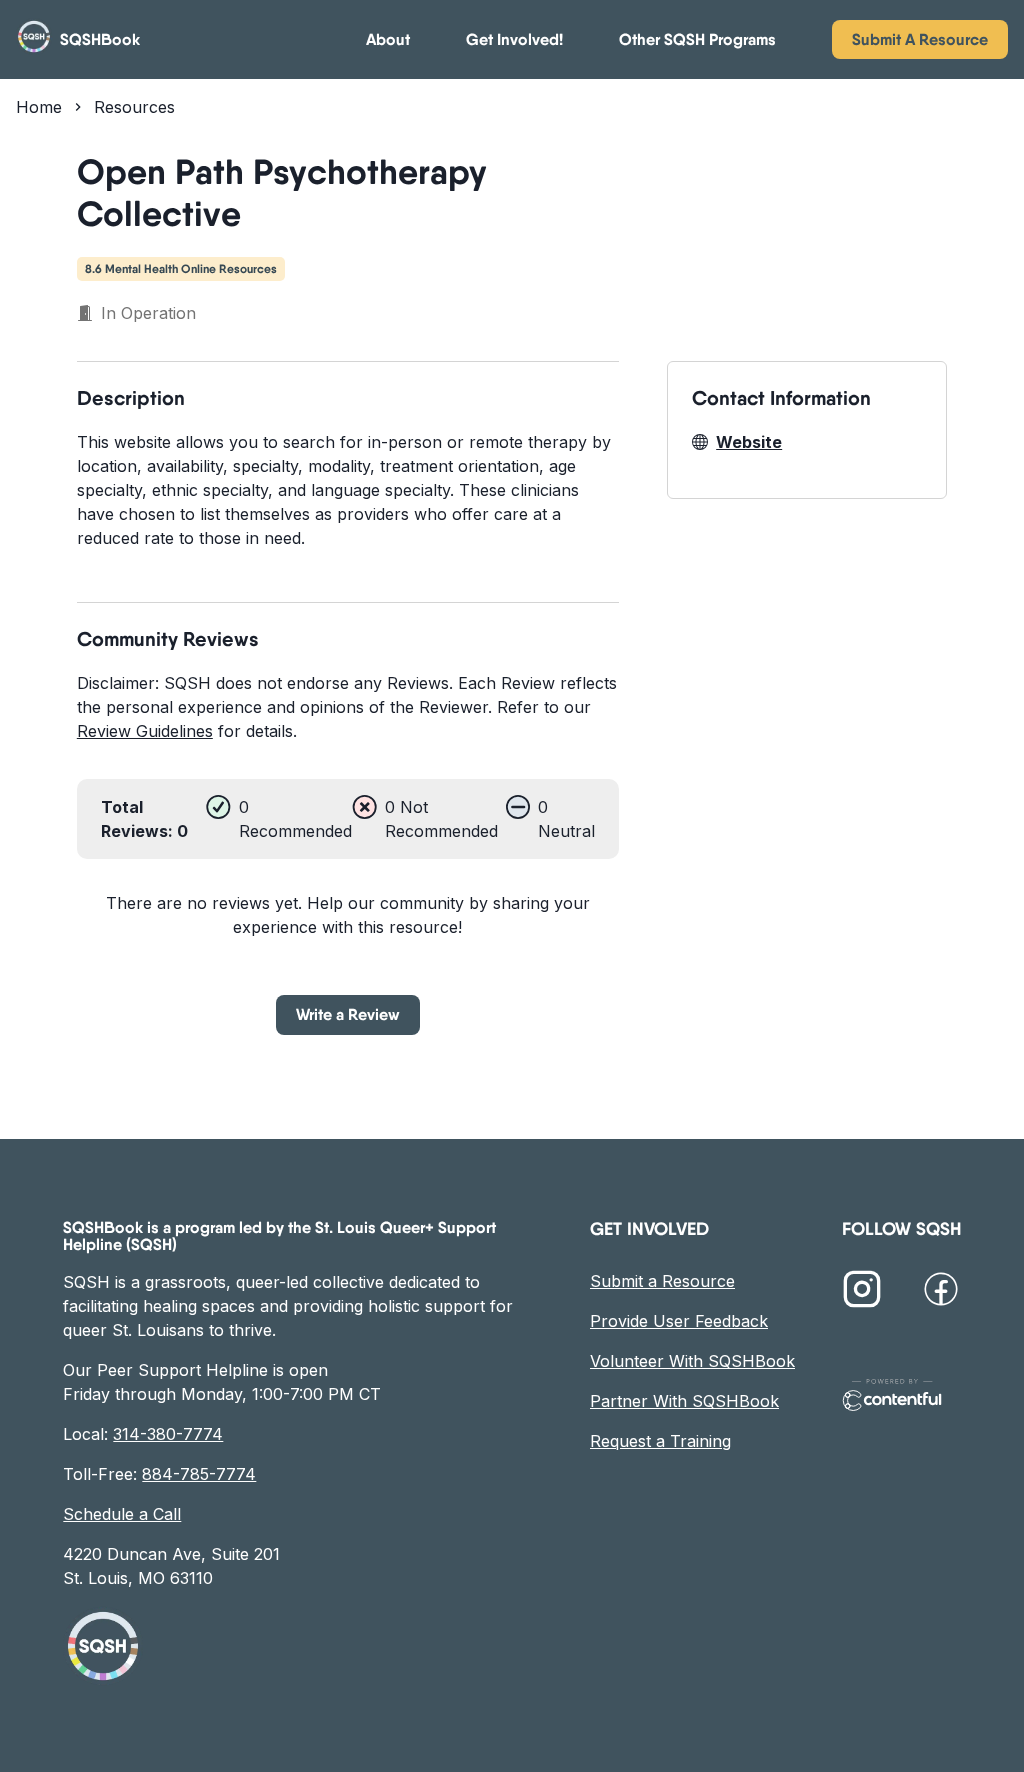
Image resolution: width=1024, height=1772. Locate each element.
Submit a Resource (662, 1281)
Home (39, 107)
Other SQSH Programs (697, 39)
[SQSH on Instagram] (862, 1292)
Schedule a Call (122, 1514)
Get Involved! (514, 39)
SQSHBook (100, 39)
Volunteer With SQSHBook (692, 1361)
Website (749, 442)
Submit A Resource (920, 39)
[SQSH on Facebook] (941, 1292)
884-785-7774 (199, 1474)
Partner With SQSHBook (684, 1401)
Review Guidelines (145, 731)
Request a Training (660, 1441)
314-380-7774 (168, 1434)
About (388, 39)
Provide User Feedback (679, 1321)
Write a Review (348, 1014)
